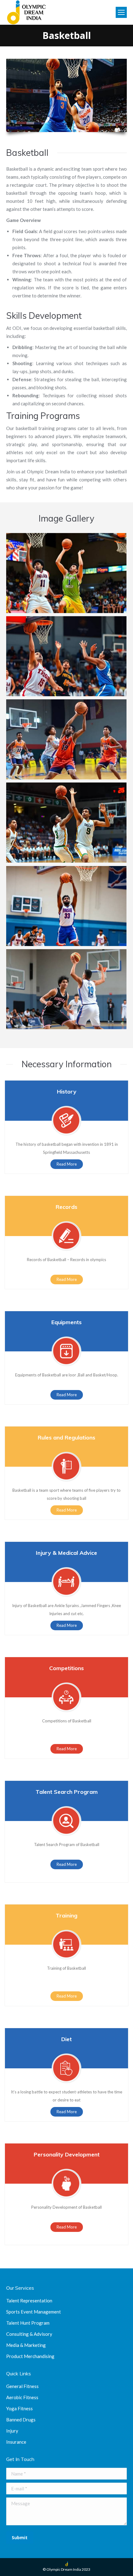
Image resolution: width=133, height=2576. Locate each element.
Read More (67, 1164)
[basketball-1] (66, 573)
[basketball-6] (66, 989)
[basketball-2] (66, 656)
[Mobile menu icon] (121, 12)
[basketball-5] (66, 906)
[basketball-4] (66, 823)
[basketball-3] (66, 739)
